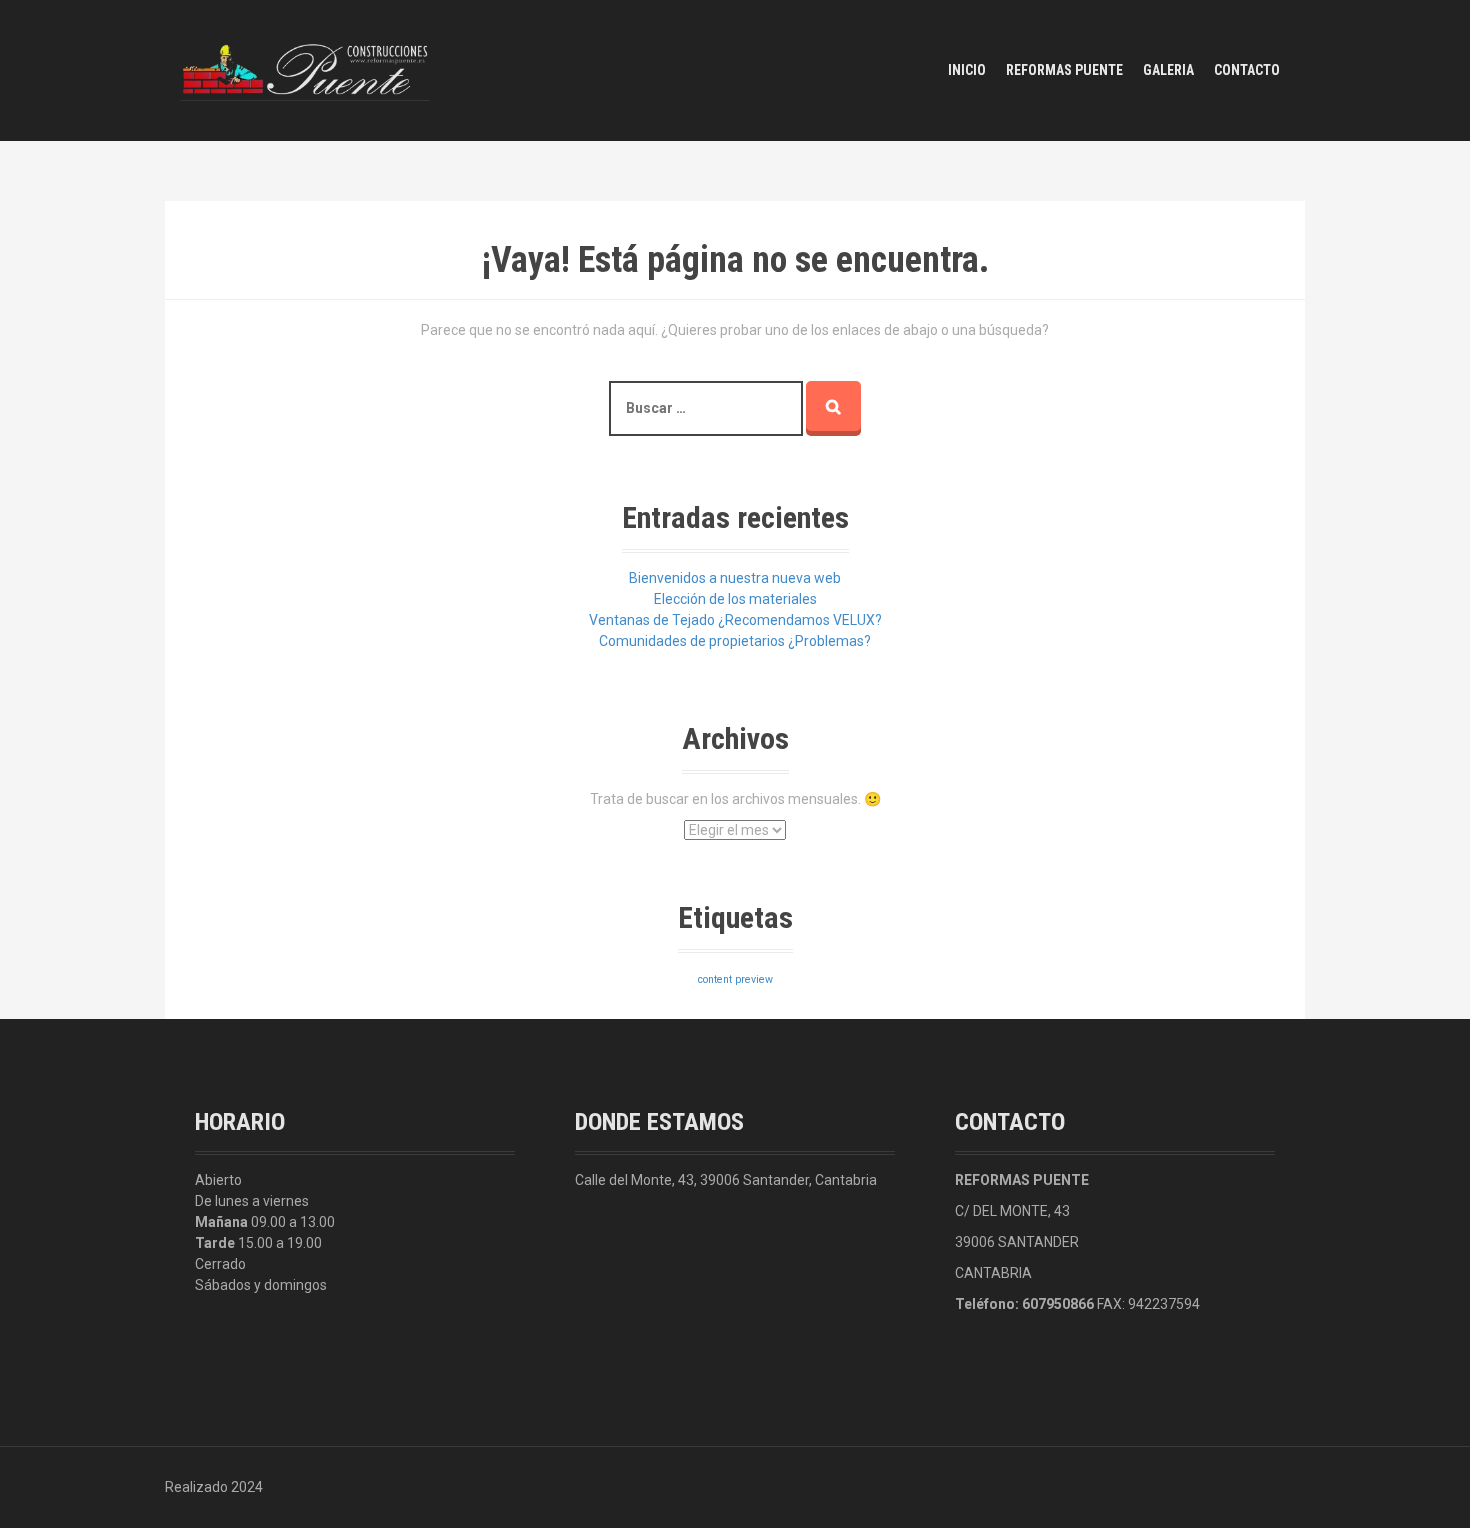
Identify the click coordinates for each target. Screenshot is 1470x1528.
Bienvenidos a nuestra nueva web (735, 578)
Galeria (1168, 70)
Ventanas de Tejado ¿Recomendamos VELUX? (735, 620)
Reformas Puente (1064, 70)
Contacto (1247, 70)
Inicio (967, 70)
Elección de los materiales (735, 599)
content (715, 979)
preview (754, 979)
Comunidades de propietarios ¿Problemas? (735, 641)
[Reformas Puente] (305, 69)
